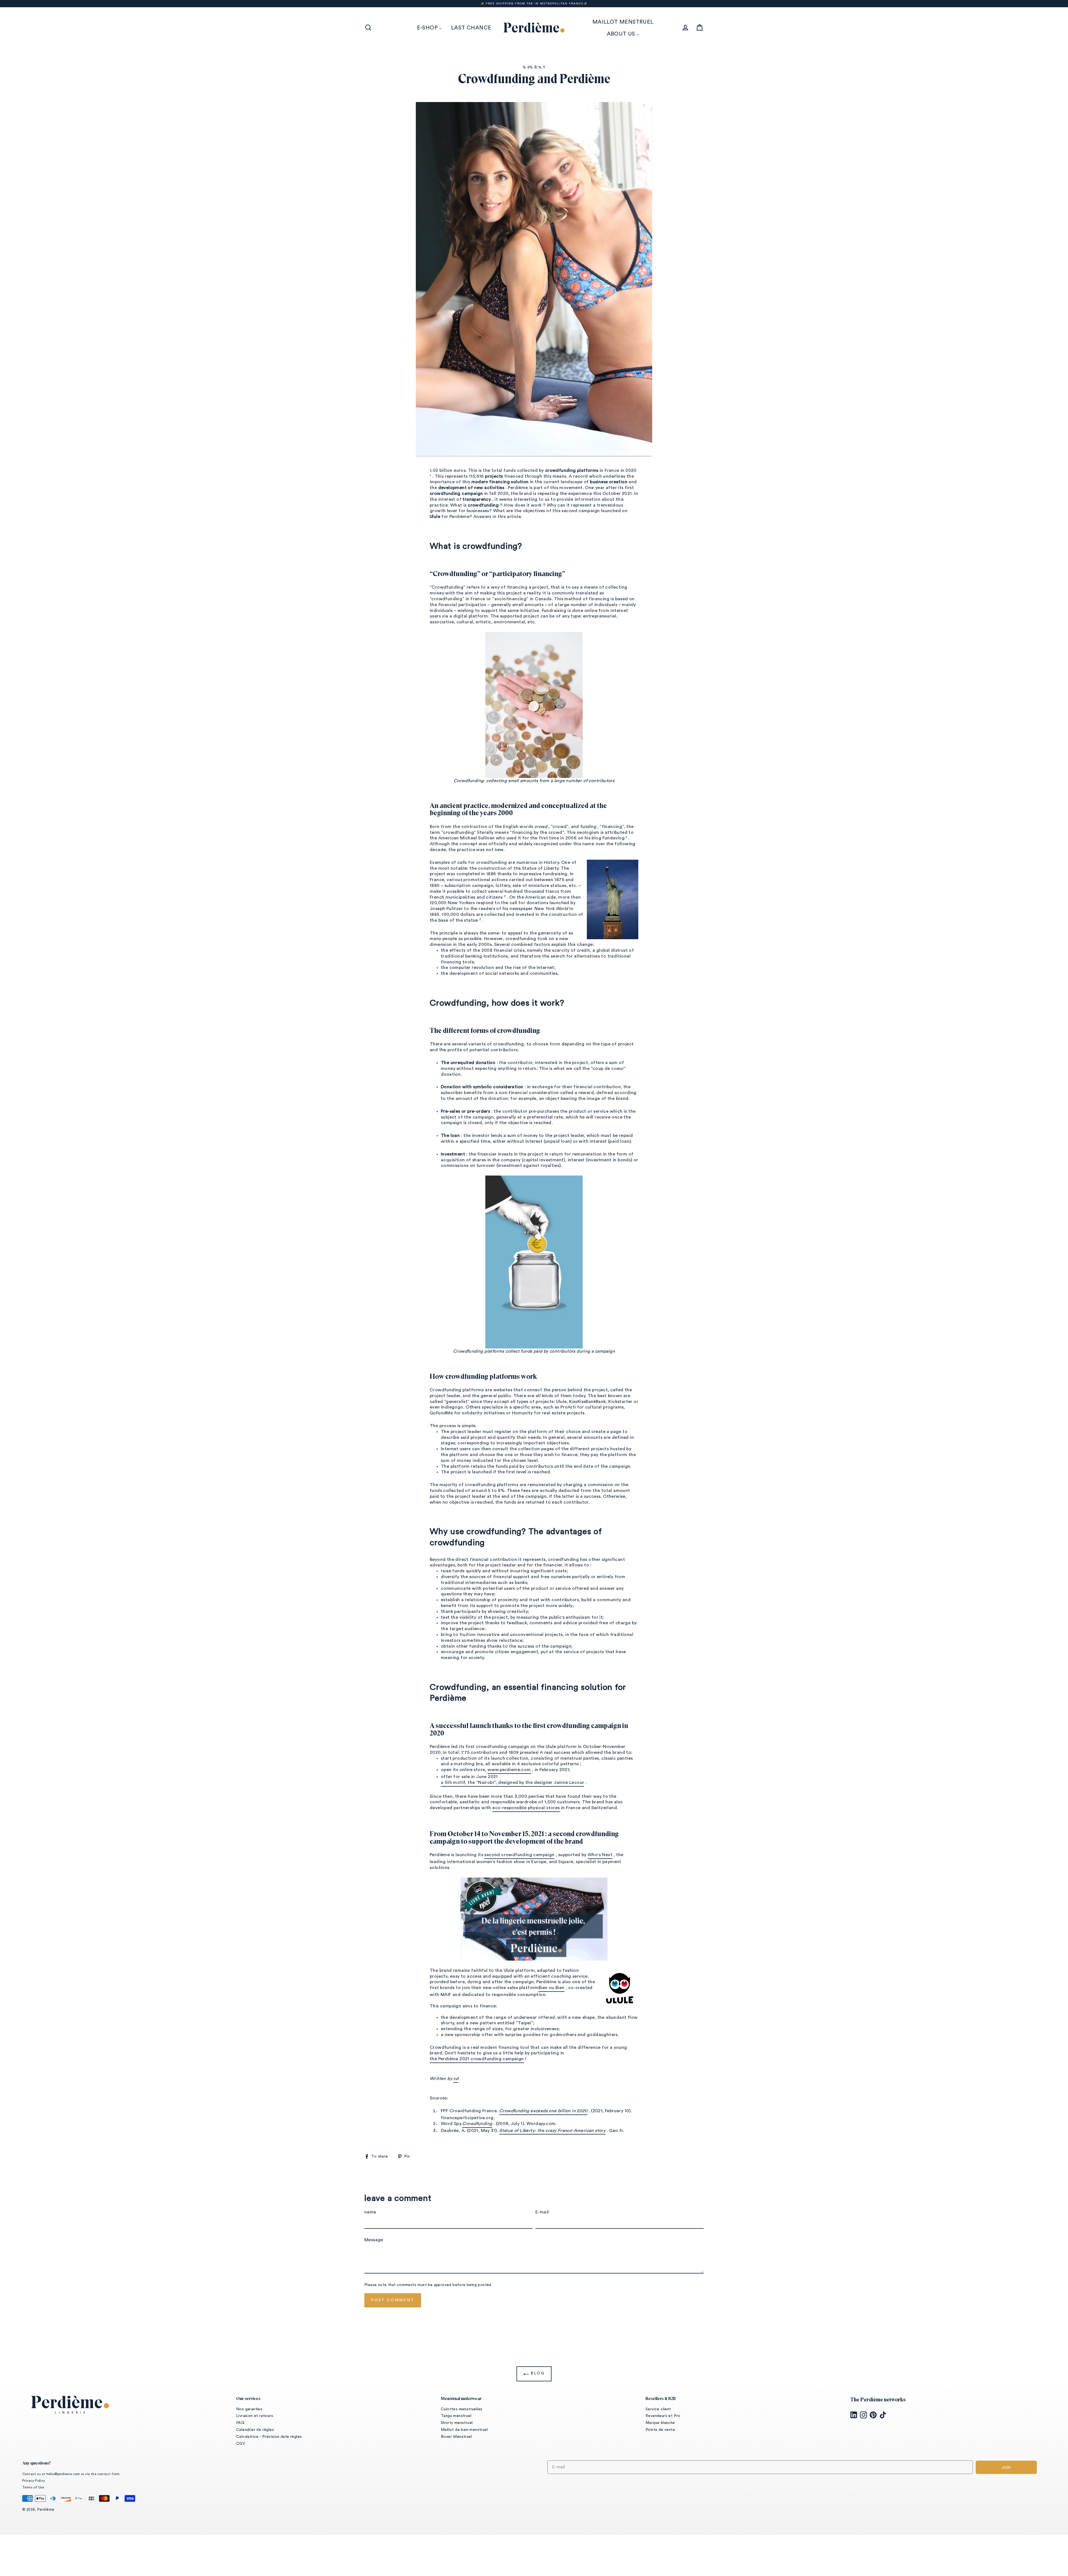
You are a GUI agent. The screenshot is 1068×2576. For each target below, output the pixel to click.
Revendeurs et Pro (663, 2416)
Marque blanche (660, 2423)
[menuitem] (429, 28)
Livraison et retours (255, 2416)
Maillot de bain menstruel (464, 2430)
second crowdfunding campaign (519, 1855)
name (370, 2212)
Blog (537, 2373)
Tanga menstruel (456, 2416)
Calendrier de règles (255, 2430)
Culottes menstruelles (462, 2409)
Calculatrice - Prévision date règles (269, 2437)
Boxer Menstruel (456, 2437)
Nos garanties (249, 2409)
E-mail (542, 2212)
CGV (241, 2444)
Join (1006, 2467)
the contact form (105, 2474)
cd (456, 2079)
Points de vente (660, 2430)
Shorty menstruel (457, 2423)
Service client (658, 2409)
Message (374, 2240)
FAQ (240, 2423)
